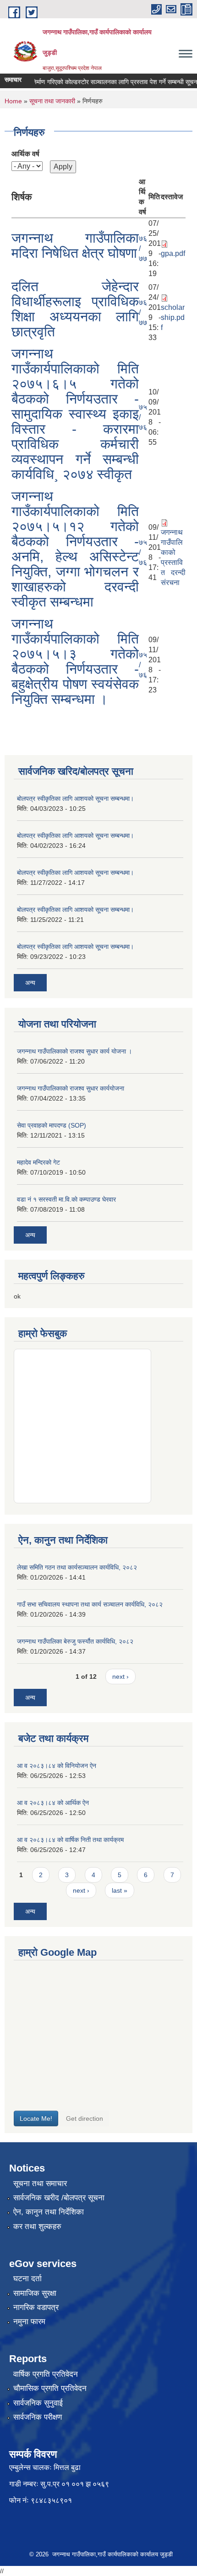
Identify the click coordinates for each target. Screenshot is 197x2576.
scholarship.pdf (173, 317)
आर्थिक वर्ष (25, 154)
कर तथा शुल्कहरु (37, 2227)
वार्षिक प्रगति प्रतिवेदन (46, 2374)
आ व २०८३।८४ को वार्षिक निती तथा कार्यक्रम (70, 1840)
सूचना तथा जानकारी (52, 101)
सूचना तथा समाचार (40, 2184)
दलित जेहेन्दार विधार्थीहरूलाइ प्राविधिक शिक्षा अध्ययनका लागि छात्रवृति (75, 309)
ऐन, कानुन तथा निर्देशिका (49, 2212)
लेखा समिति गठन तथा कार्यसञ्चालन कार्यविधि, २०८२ (77, 1567)
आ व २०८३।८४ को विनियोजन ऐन (57, 1766)
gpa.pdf (173, 253)
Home (13, 101)
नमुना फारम (29, 2322)
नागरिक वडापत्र (36, 2307)
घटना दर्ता (27, 2279)
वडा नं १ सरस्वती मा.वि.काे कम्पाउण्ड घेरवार (66, 1199)
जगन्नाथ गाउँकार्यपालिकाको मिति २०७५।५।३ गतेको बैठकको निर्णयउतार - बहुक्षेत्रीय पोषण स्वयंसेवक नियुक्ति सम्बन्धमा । (75, 661)
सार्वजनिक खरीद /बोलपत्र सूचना (59, 2198)
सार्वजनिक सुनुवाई (38, 2403)
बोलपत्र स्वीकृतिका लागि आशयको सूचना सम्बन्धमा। (75, 798)
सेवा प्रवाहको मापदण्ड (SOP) (52, 1125)
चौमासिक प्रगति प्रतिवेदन (50, 2388)
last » (120, 1890)
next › (120, 1677)
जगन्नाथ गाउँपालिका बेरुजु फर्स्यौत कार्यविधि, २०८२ (75, 1641)
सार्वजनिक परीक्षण (38, 2417)
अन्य (30, 983)
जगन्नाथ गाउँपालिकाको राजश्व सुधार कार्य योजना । (74, 1051)
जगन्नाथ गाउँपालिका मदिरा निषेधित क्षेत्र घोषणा (75, 245)
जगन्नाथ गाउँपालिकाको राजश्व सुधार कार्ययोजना (71, 1088)
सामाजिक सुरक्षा (35, 2293)
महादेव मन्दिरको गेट (38, 1162)
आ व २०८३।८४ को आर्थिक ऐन (53, 1803)
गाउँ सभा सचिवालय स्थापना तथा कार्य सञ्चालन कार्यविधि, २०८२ (90, 1604)
